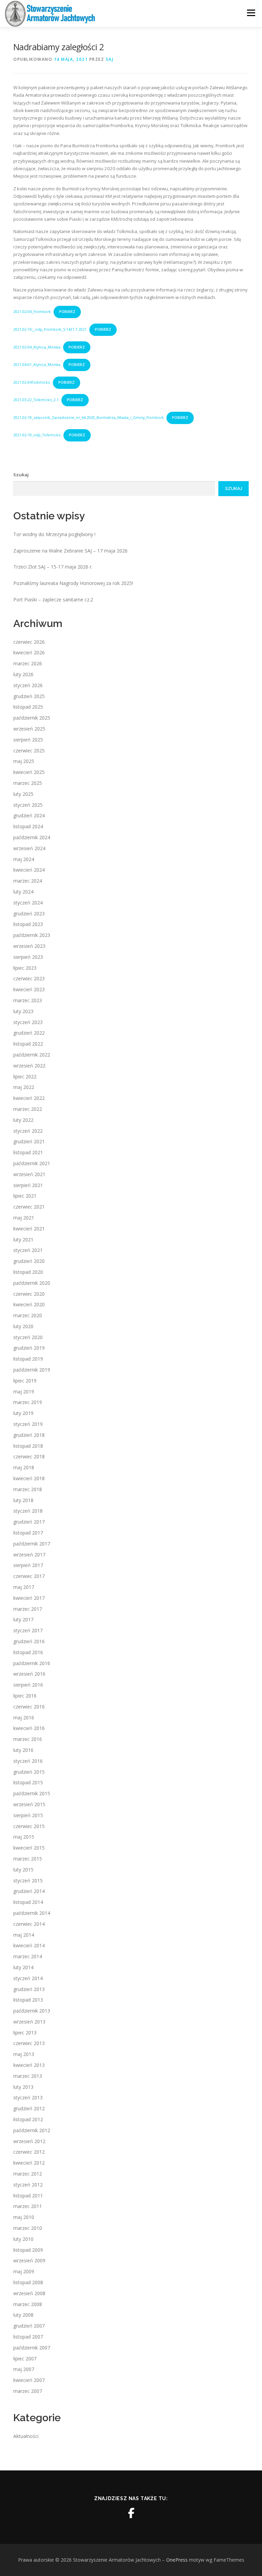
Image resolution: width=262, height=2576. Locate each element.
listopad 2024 (28, 826)
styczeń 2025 (28, 805)
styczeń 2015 (28, 1880)
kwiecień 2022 (29, 1098)
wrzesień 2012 (29, 2141)
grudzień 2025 (29, 696)
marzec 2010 (28, 2228)
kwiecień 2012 (29, 2163)
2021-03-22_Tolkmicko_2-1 (36, 400)
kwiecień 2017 (29, 1598)
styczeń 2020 (28, 1337)
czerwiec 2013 (29, 2043)
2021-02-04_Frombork (32, 312)
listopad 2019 (28, 1359)
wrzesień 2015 (29, 1804)
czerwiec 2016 (29, 1707)
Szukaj (21, 475)
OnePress (177, 2560)
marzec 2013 (28, 2076)
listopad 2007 (28, 2337)
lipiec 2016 (25, 1696)
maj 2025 (24, 761)
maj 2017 (24, 1587)
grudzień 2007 (29, 2326)
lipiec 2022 (25, 1076)
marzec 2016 (28, 1739)
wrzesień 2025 (29, 729)
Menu (251, 13)
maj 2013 (24, 2054)
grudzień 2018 (29, 1435)
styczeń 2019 (28, 1424)
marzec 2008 (28, 2304)
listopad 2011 (28, 2196)
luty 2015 (23, 1870)
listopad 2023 (28, 924)
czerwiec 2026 (29, 642)
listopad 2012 (28, 2119)
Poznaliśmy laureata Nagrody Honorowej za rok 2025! (73, 583)
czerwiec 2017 (29, 1576)
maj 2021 (24, 1218)
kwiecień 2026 (29, 652)
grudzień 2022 (29, 1033)
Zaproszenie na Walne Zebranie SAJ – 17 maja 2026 (70, 551)
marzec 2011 (28, 2206)
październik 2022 (32, 1055)
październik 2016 (32, 1663)
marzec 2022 (28, 1109)
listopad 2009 (28, 2250)
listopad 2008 (28, 2282)
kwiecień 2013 (29, 2065)
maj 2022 (24, 1087)
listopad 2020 (28, 1272)
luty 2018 (23, 1500)
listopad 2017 (28, 1533)
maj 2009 (24, 2271)
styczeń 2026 (28, 685)
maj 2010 (24, 2217)
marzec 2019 (28, 1402)
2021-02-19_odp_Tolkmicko (37, 435)
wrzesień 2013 (29, 2022)
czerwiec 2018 (29, 1456)
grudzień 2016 (29, 1641)
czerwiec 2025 (29, 751)
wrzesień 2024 (29, 848)
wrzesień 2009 (29, 2260)
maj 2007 (24, 2369)
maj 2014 (24, 1935)
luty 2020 (23, 1326)
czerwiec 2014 (29, 1924)
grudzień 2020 (29, 1261)
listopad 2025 (28, 707)
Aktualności (26, 2436)
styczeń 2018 (28, 1511)
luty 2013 (23, 2087)
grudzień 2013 (29, 1989)
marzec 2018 (28, 1489)
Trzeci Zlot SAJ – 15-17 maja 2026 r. (53, 567)
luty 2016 (23, 1750)
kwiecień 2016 (29, 1728)
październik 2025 (32, 718)
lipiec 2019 (25, 1381)
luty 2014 (23, 1967)
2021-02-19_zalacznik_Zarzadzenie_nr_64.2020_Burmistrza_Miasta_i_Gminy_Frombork (89, 418)
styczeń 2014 (28, 1978)
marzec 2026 (28, 663)
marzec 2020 (28, 1315)
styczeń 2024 (28, 903)
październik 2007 (32, 2348)
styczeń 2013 (28, 2097)
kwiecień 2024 (29, 870)
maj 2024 (24, 859)
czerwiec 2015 (29, 1826)
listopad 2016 (28, 1652)
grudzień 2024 (29, 815)
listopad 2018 (28, 1446)
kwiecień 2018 (29, 1478)
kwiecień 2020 (29, 1304)
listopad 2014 (28, 1902)
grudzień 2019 (29, 1348)
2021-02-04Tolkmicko (32, 382)
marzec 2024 (28, 881)
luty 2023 (23, 1011)
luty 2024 (23, 892)
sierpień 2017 (28, 1565)
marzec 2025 (28, 783)
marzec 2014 (28, 1956)
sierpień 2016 (28, 1685)
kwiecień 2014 (29, 1945)
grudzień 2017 (29, 1522)
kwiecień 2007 (29, 2380)
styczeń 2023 (28, 1022)
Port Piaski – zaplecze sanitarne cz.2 (53, 599)
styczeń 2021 (28, 1250)
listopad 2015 (28, 1782)
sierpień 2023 (28, 957)
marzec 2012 (28, 2174)
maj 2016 (24, 1718)
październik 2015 (32, 1793)
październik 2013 (32, 2011)
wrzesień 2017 (29, 1555)
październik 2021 (32, 1163)
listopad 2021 (28, 1152)
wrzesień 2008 (29, 2293)
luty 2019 (23, 1413)
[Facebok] (131, 2513)
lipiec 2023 (25, 968)
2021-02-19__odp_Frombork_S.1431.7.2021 (50, 329)
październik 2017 (32, 1544)
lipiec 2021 (25, 1196)
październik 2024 (32, 837)
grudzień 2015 (29, 1772)
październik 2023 (32, 935)
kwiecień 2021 (29, 1229)
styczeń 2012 (28, 2185)
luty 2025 (23, 794)
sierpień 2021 (28, 1185)
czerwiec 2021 (29, 1207)
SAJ (110, 59)
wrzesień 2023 (29, 946)
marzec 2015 (28, 1859)
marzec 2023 (28, 1000)
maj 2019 (24, 1392)
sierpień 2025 (28, 740)
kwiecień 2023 (29, 989)
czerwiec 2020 (29, 1294)
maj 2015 (24, 1837)
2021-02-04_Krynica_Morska (37, 347)
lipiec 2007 (25, 2359)
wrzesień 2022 (29, 1066)
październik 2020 (32, 1283)
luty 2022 (23, 1120)
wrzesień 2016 (29, 1674)
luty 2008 (23, 2315)
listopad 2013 (28, 2000)
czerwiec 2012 (29, 2152)
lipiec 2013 (25, 2033)
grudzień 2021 (29, 1141)
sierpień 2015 (28, 1815)
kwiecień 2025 (29, 772)
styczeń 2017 (28, 1630)
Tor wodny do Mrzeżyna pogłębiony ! (54, 534)
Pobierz (67, 312)
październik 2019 (32, 1370)
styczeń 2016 (28, 1761)
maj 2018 (24, 1467)
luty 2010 (23, 2239)
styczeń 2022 (28, 1131)
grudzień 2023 (29, 914)
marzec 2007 (28, 2391)
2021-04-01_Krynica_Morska (37, 365)
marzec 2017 (28, 1609)
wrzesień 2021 (29, 1174)
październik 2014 (32, 1913)
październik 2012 (32, 2130)
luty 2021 (23, 1239)
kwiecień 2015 (29, 1848)
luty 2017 (23, 1619)
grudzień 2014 (29, 1891)
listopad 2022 (28, 1044)
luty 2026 (23, 674)
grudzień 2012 (29, 2108)
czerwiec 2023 (29, 978)
